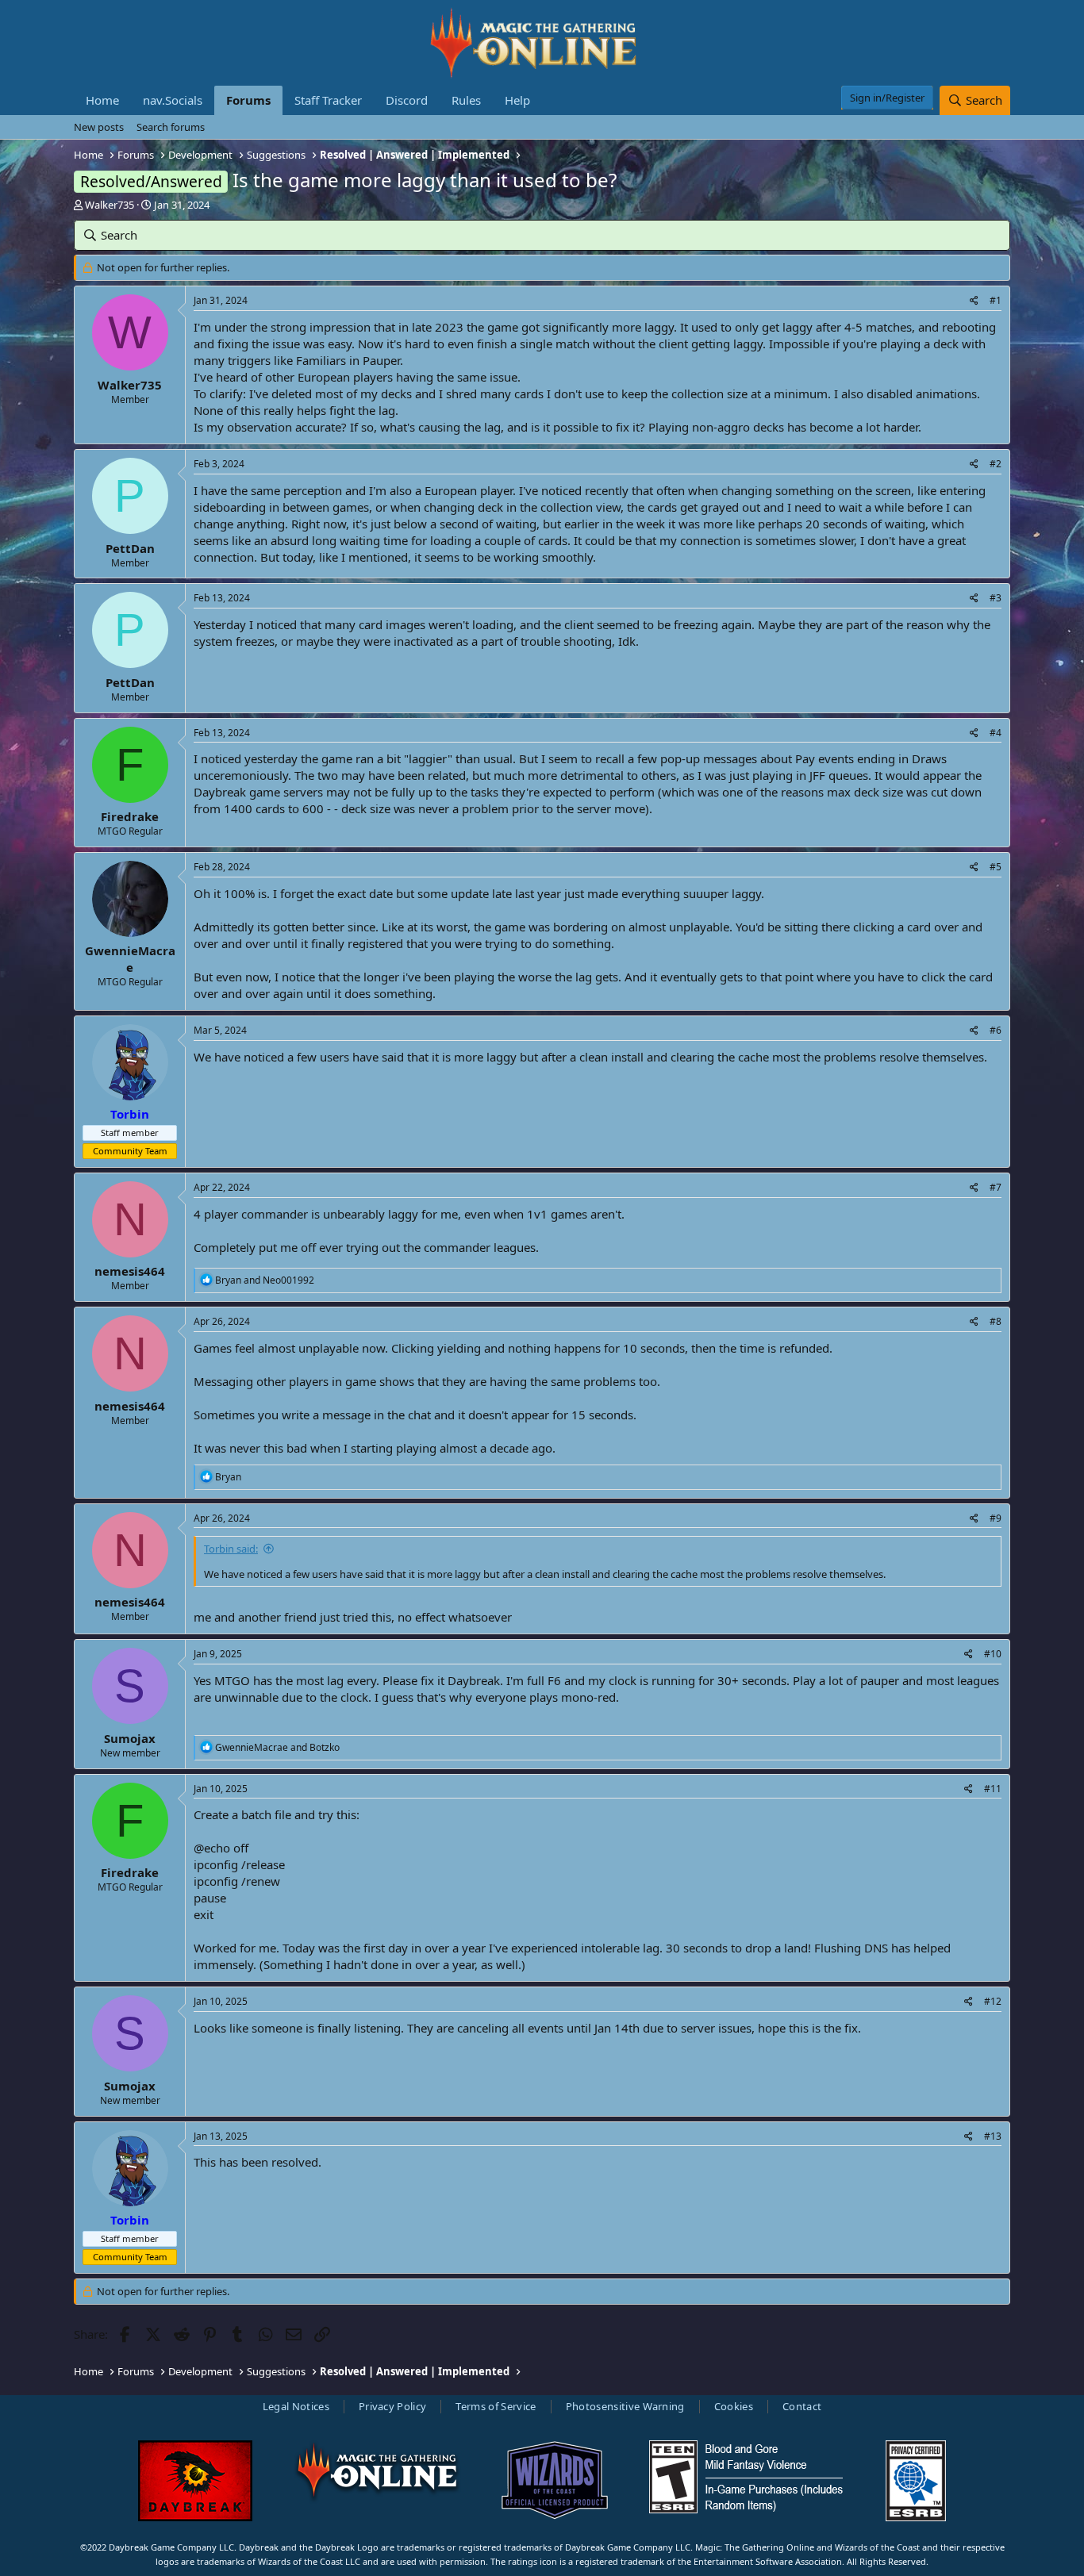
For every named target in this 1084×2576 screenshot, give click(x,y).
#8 (996, 1321)
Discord (407, 100)
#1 (996, 300)
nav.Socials (173, 100)
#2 (996, 464)
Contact (802, 2406)
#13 (993, 2136)
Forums (248, 100)
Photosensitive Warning (625, 2406)
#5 (996, 867)
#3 (996, 598)
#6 (996, 1030)
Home (102, 100)
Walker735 (110, 205)
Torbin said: (231, 1549)
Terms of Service (496, 2406)
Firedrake (130, 816)
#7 (996, 1187)
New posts (99, 127)
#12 (993, 2001)
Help (517, 100)
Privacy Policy (393, 2406)
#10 (993, 1654)
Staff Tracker (328, 100)
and (265, 1280)
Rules (466, 100)
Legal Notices (296, 2406)
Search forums (171, 127)
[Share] (974, 301)
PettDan (130, 548)
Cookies (734, 2406)
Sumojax (130, 1738)
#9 (996, 1518)
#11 (993, 1789)
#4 (996, 733)
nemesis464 (130, 1271)
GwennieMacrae (130, 959)
